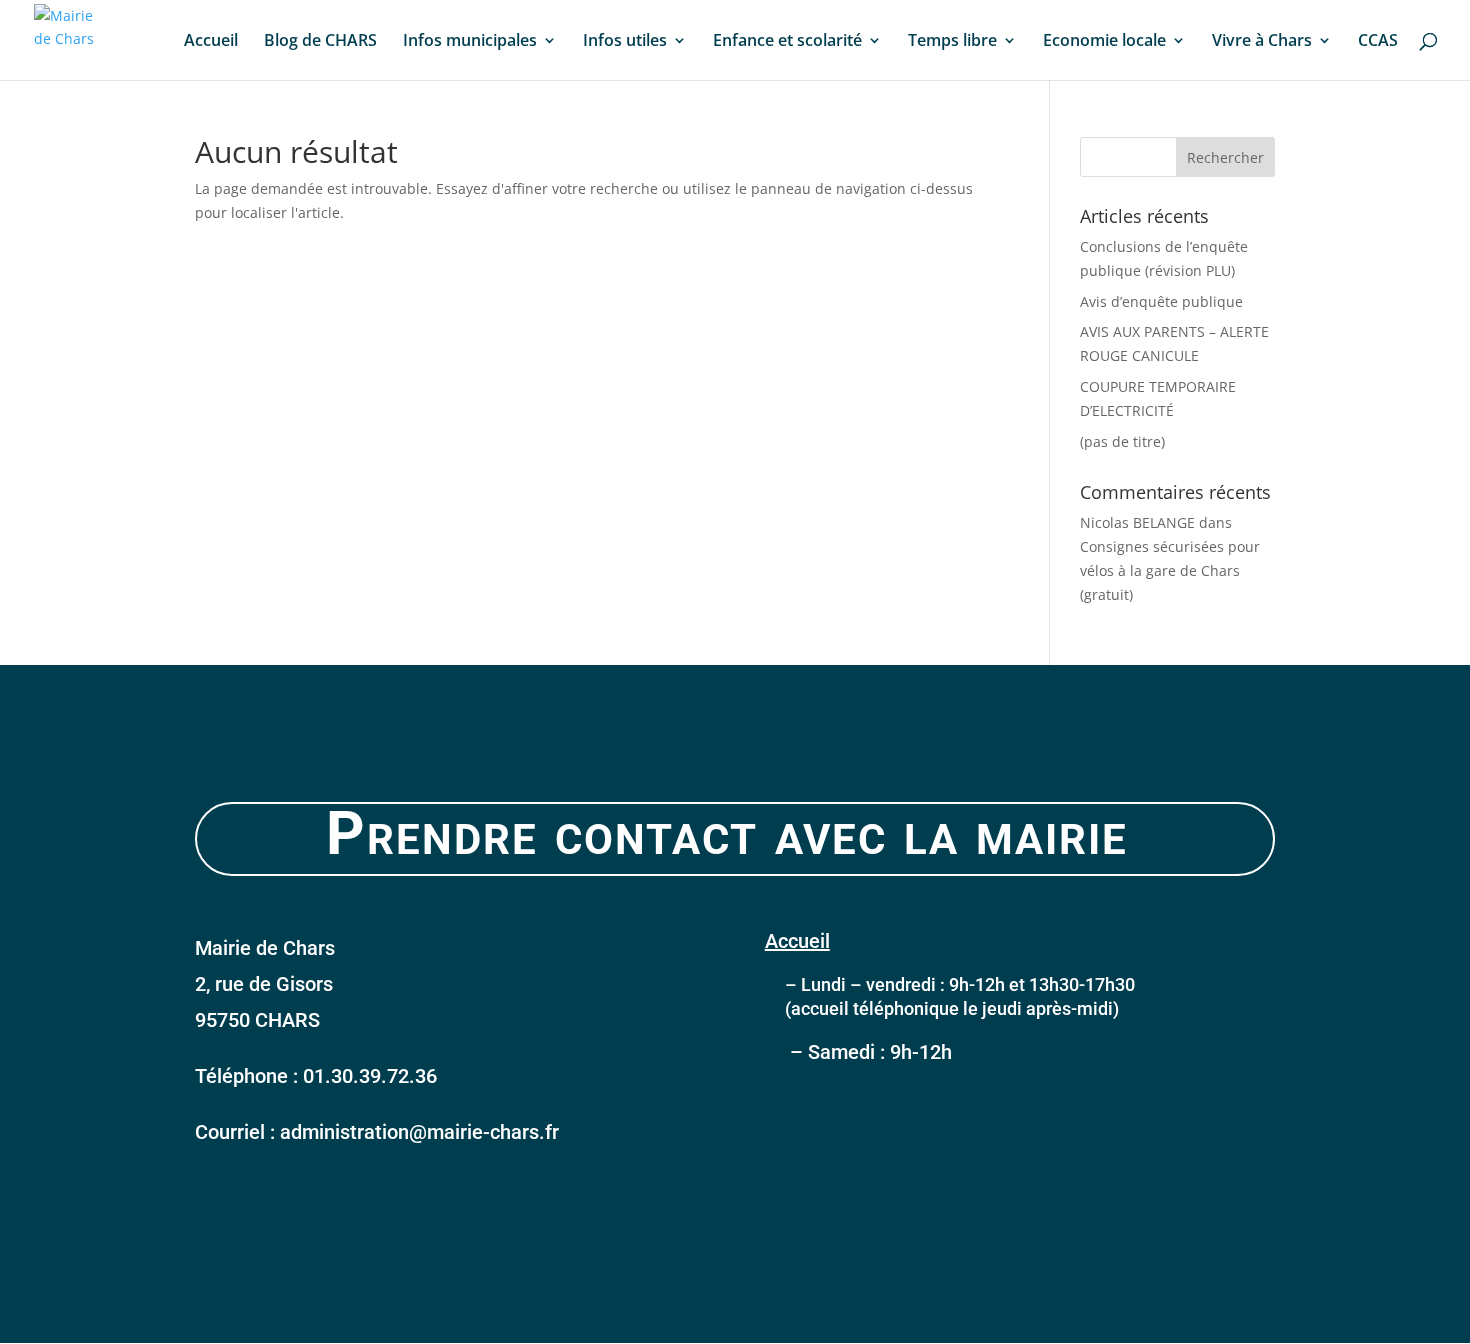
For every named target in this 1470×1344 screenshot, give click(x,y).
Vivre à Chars (1262, 42)
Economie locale (1104, 42)
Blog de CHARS (320, 42)
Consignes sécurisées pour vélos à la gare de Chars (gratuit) (1170, 570)
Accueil (211, 42)
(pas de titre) (1122, 441)
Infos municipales (470, 42)
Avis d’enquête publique (1161, 301)
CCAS (1378, 42)
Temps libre (952, 42)
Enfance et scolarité (787, 42)
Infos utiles (625, 42)
